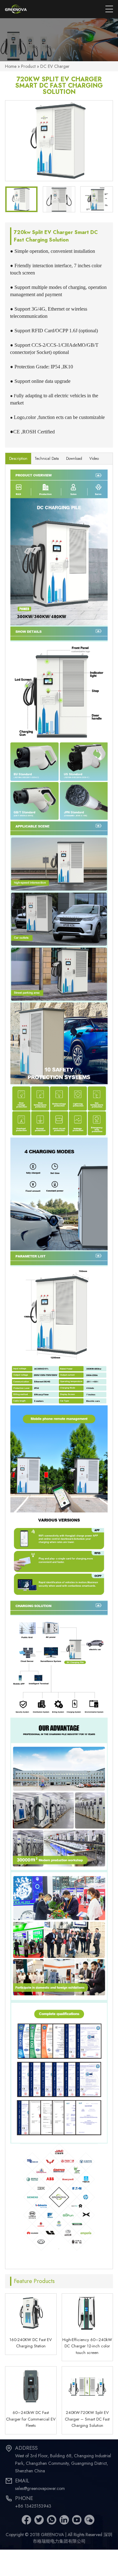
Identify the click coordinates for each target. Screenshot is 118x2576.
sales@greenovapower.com (40, 2488)
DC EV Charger (55, 66)
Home (11, 66)
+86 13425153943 (33, 2506)
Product (28, 66)
